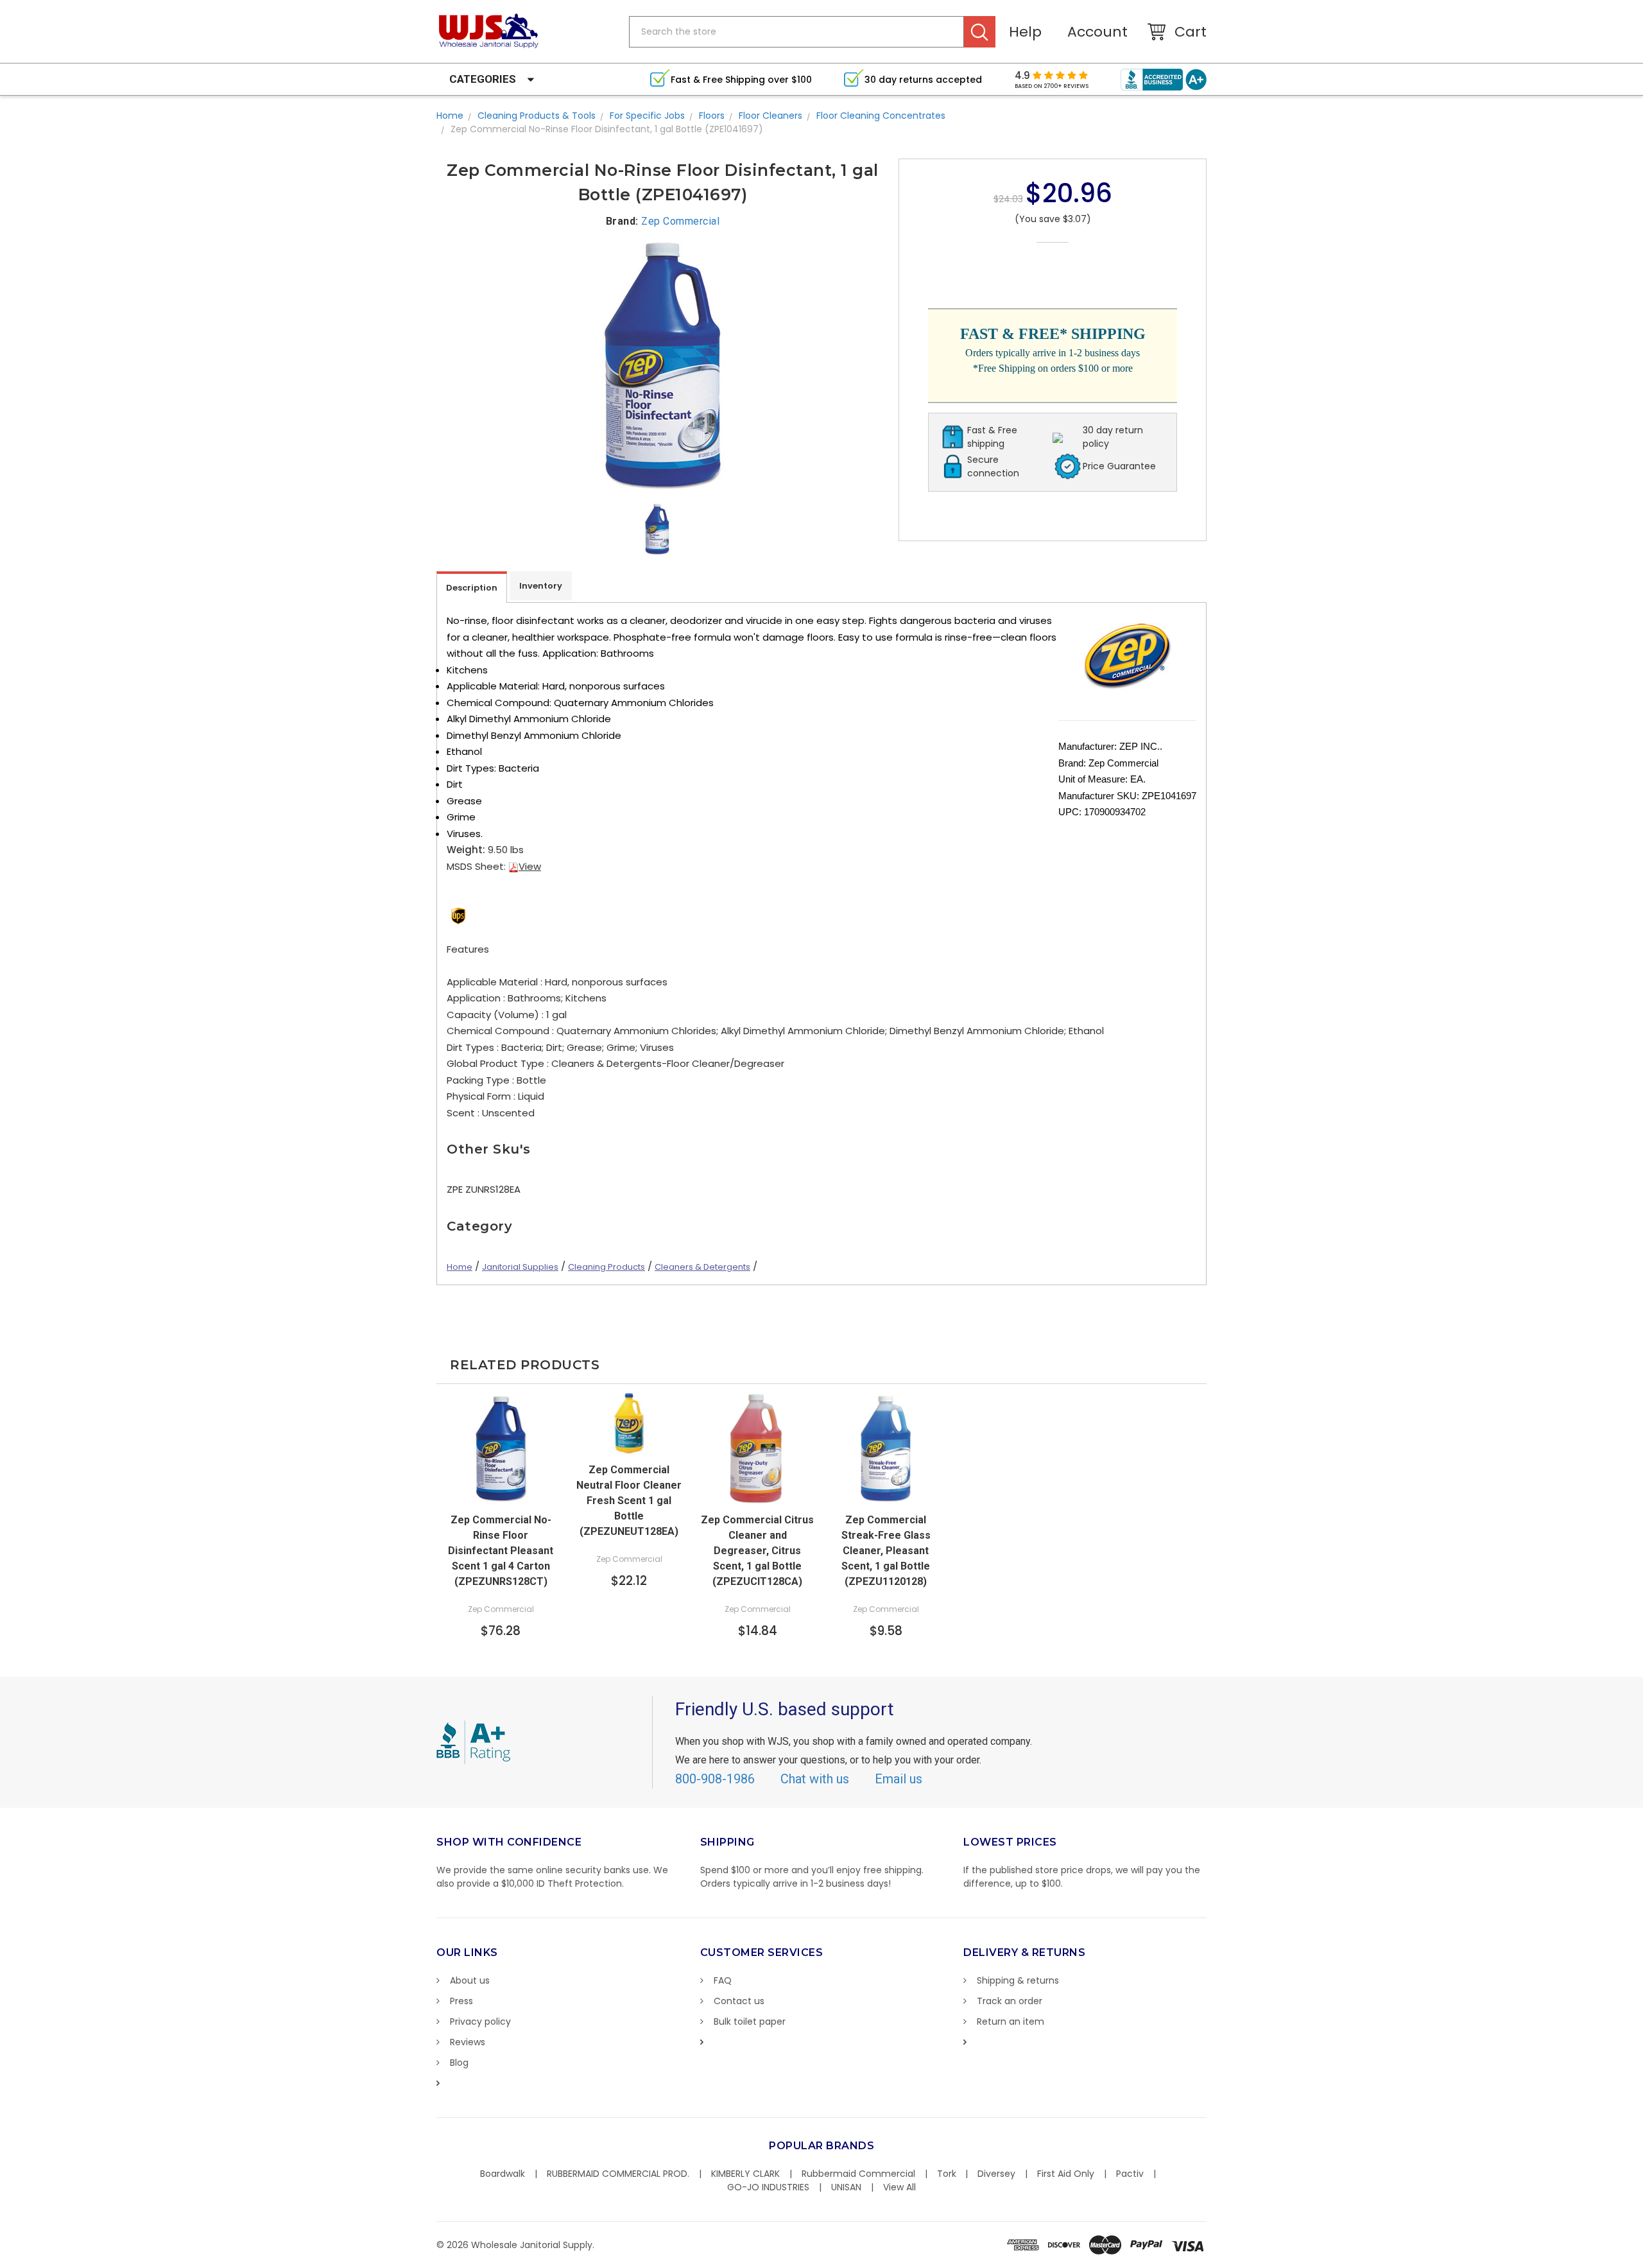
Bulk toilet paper (750, 2021)
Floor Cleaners (770, 116)
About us (470, 1980)
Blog (459, 2063)
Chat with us (815, 1779)
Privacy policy (480, 2021)
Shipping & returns (1018, 1980)
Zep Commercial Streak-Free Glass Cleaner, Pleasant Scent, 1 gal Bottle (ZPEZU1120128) (886, 1551)
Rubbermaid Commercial (858, 2174)
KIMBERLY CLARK (745, 2174)
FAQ (723, 1980)
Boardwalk (503, 2174)
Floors (712, 116)
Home (450, 116)
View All (899, 2187)
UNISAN (846, 2187)
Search (980, 32)
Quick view (501, 1493)
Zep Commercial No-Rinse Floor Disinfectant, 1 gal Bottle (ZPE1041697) (607, 129)
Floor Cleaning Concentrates (881, 116)
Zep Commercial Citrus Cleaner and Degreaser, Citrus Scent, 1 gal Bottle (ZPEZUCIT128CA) (757, 1551)
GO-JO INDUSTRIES (768, 2187)
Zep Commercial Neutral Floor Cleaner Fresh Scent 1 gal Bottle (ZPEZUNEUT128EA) (629, 1501)
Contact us (739, 2001)
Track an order (1010, 2001)
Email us (899, 1779)
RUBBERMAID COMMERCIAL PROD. (618, 2174)
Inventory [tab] (541, 586)
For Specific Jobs (647, 116)
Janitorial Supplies (520, 1267)
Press (461, 2001)
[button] (1642, 2262)
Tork (947, 2174)
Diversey (996, 2174)
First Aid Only (1066, 2174)
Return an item (1011, 2021)
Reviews (468, 2042)
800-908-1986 (715, 1779)
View (530, 866)
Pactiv (1130, 2174)
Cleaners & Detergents (702, 1267)
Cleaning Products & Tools (537, 116)
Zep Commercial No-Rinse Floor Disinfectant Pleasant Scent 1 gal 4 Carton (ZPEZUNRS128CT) (501, 1551)
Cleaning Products (606, 1267)
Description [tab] (472, 588)
